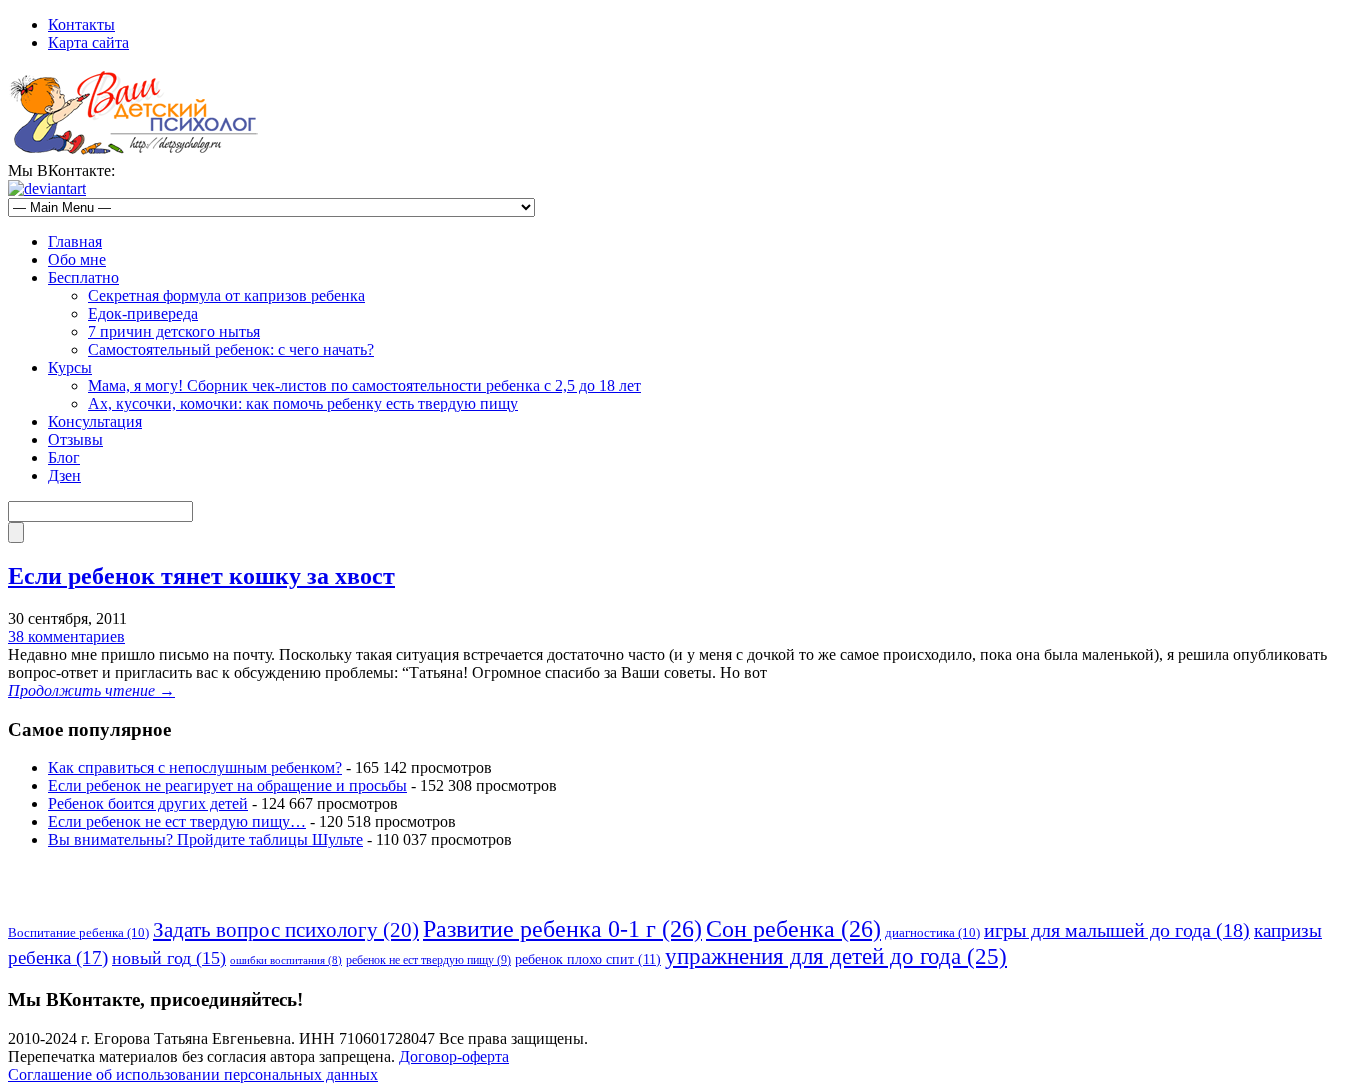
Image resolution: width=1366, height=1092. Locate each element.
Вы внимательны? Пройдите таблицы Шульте (205, 839)
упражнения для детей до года (836, 956)
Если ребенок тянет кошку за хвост (201, 576)
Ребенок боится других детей (148, 803)
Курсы (70, 367)
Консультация (95, 421)
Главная (75, 241)
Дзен (64, 475)
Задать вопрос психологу (286, 930)
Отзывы (75, 439)
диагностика (932, 932)
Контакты (81, 24)
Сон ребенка (793, 929)
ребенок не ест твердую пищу (428, 960)
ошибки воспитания (286, 960)
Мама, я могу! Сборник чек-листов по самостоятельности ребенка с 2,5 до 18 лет (364, 385)
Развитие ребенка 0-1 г (562, 929)
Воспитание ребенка (78, 932)
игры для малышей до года (1117, 930)
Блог (64, 457)
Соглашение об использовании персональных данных (193, 1074)
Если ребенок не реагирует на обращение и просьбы (227, 785)
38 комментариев (66, 636)
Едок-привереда (143, 313)
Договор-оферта (454, 1056)
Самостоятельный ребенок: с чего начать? (231, 349)
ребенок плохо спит (588, 959)
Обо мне (77, 259)
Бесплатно (83, 277)
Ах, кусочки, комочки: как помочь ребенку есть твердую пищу (303, 403)
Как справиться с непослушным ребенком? (195, 767)
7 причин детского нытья (174, 331)
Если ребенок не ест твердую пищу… (177, 821)
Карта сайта (88, 42)
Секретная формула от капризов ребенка (226, 295)
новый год (169, 958)
